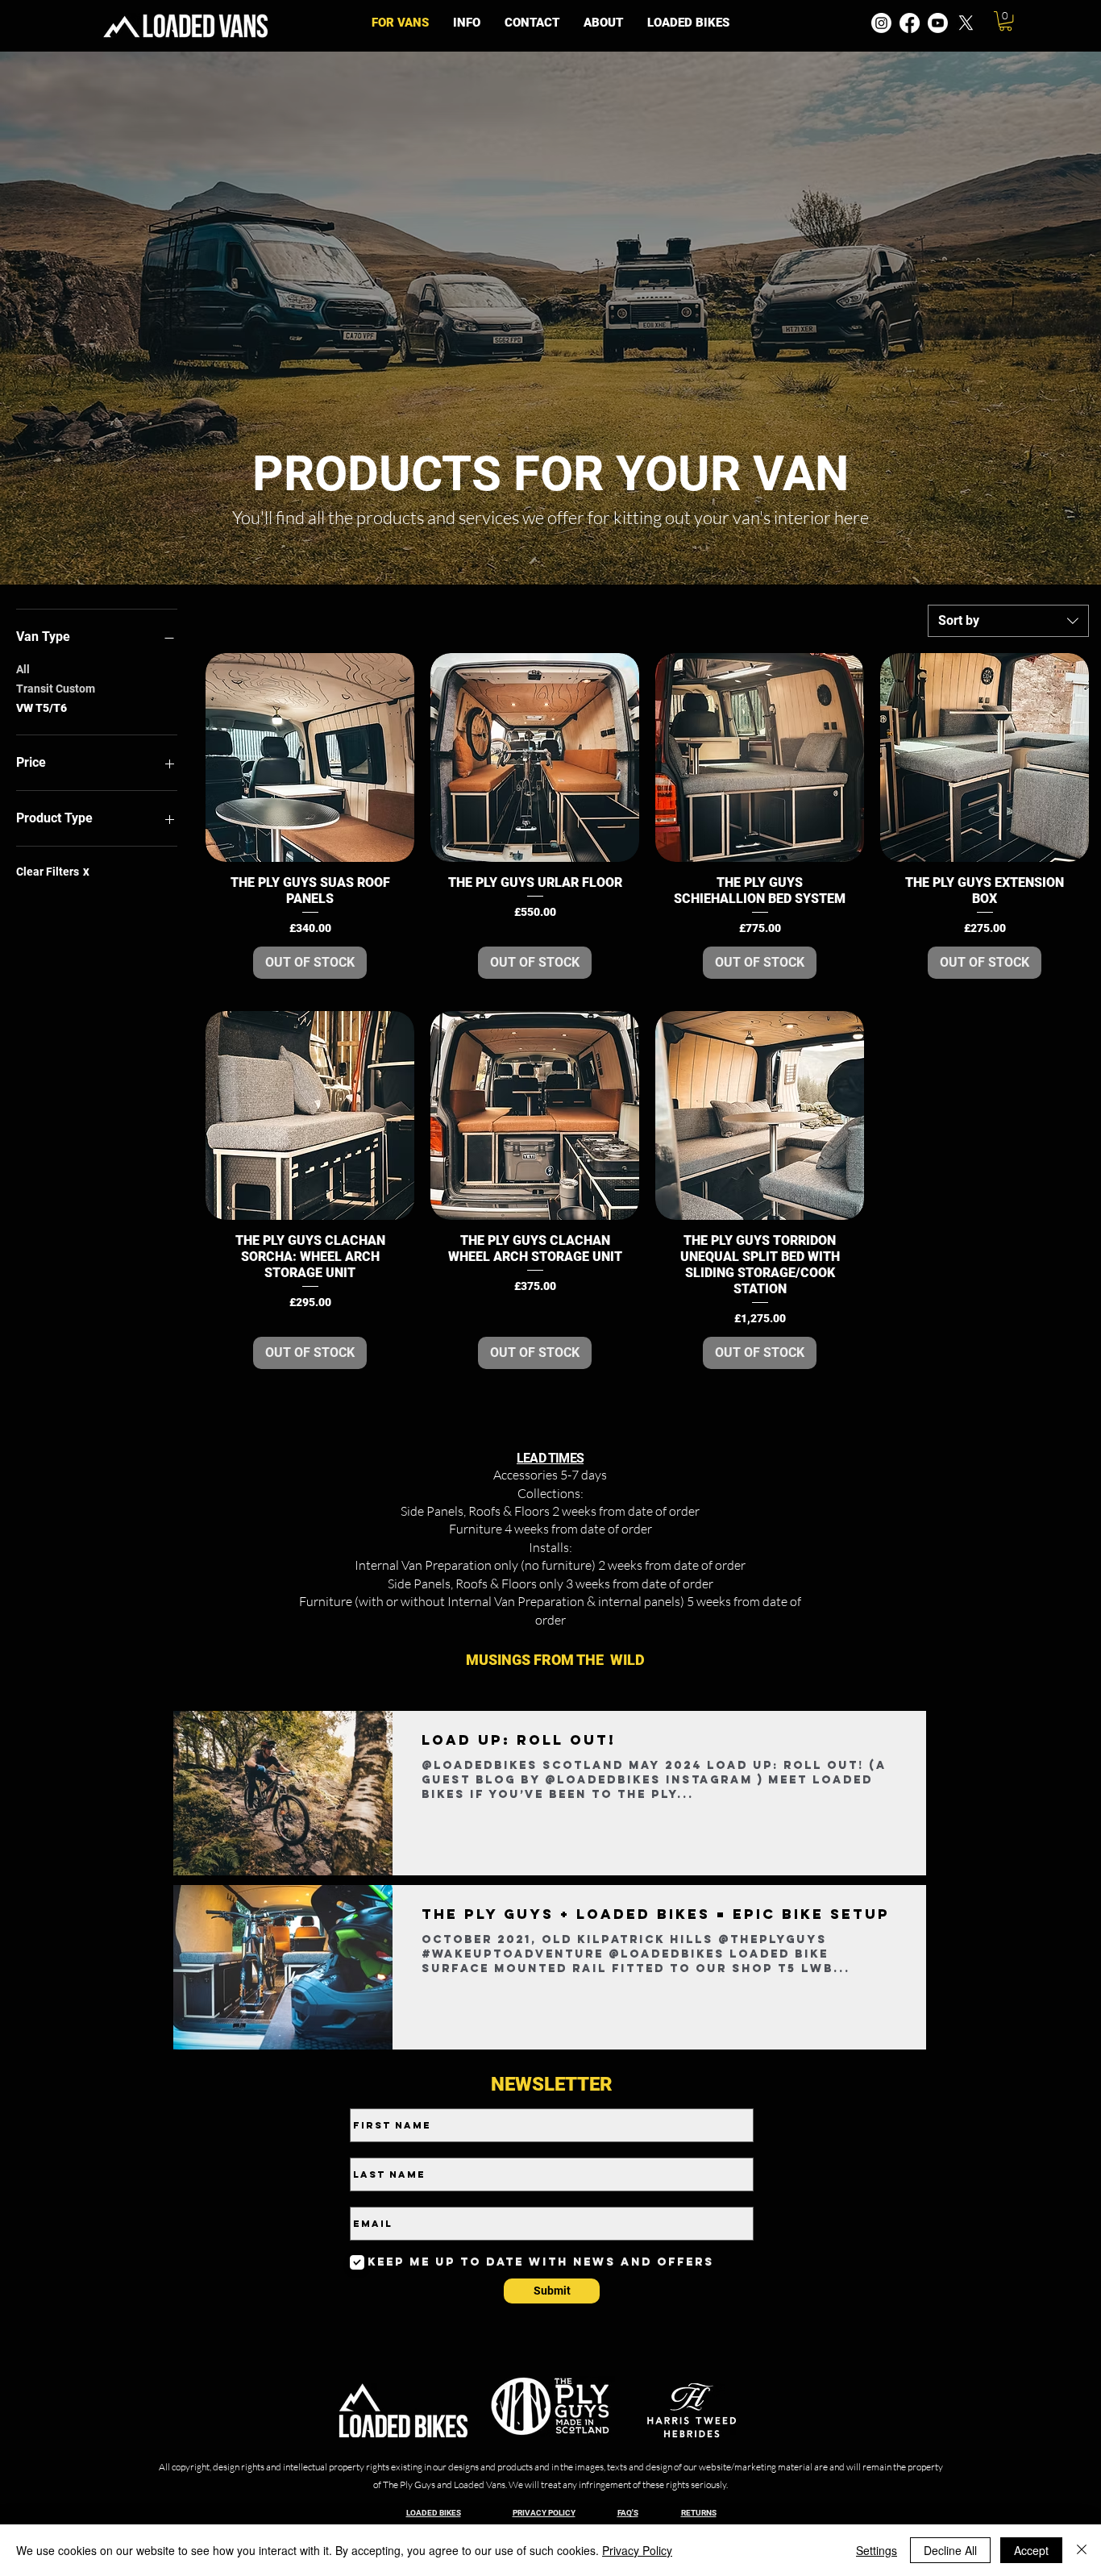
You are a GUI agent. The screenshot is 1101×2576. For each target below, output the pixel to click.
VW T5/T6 (42, 708)
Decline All (950, 2550)
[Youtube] (938, 23)
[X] (966, 23)
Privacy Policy (637, 2550)
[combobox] (1008, 621)
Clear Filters (53, 872)
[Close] (1082, 2550)
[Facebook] (910, 23)
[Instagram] (881, 23)
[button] (467, 23)
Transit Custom (56, 689)
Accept (1031, 2550)
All (23, 669)
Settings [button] (877, 2550)
